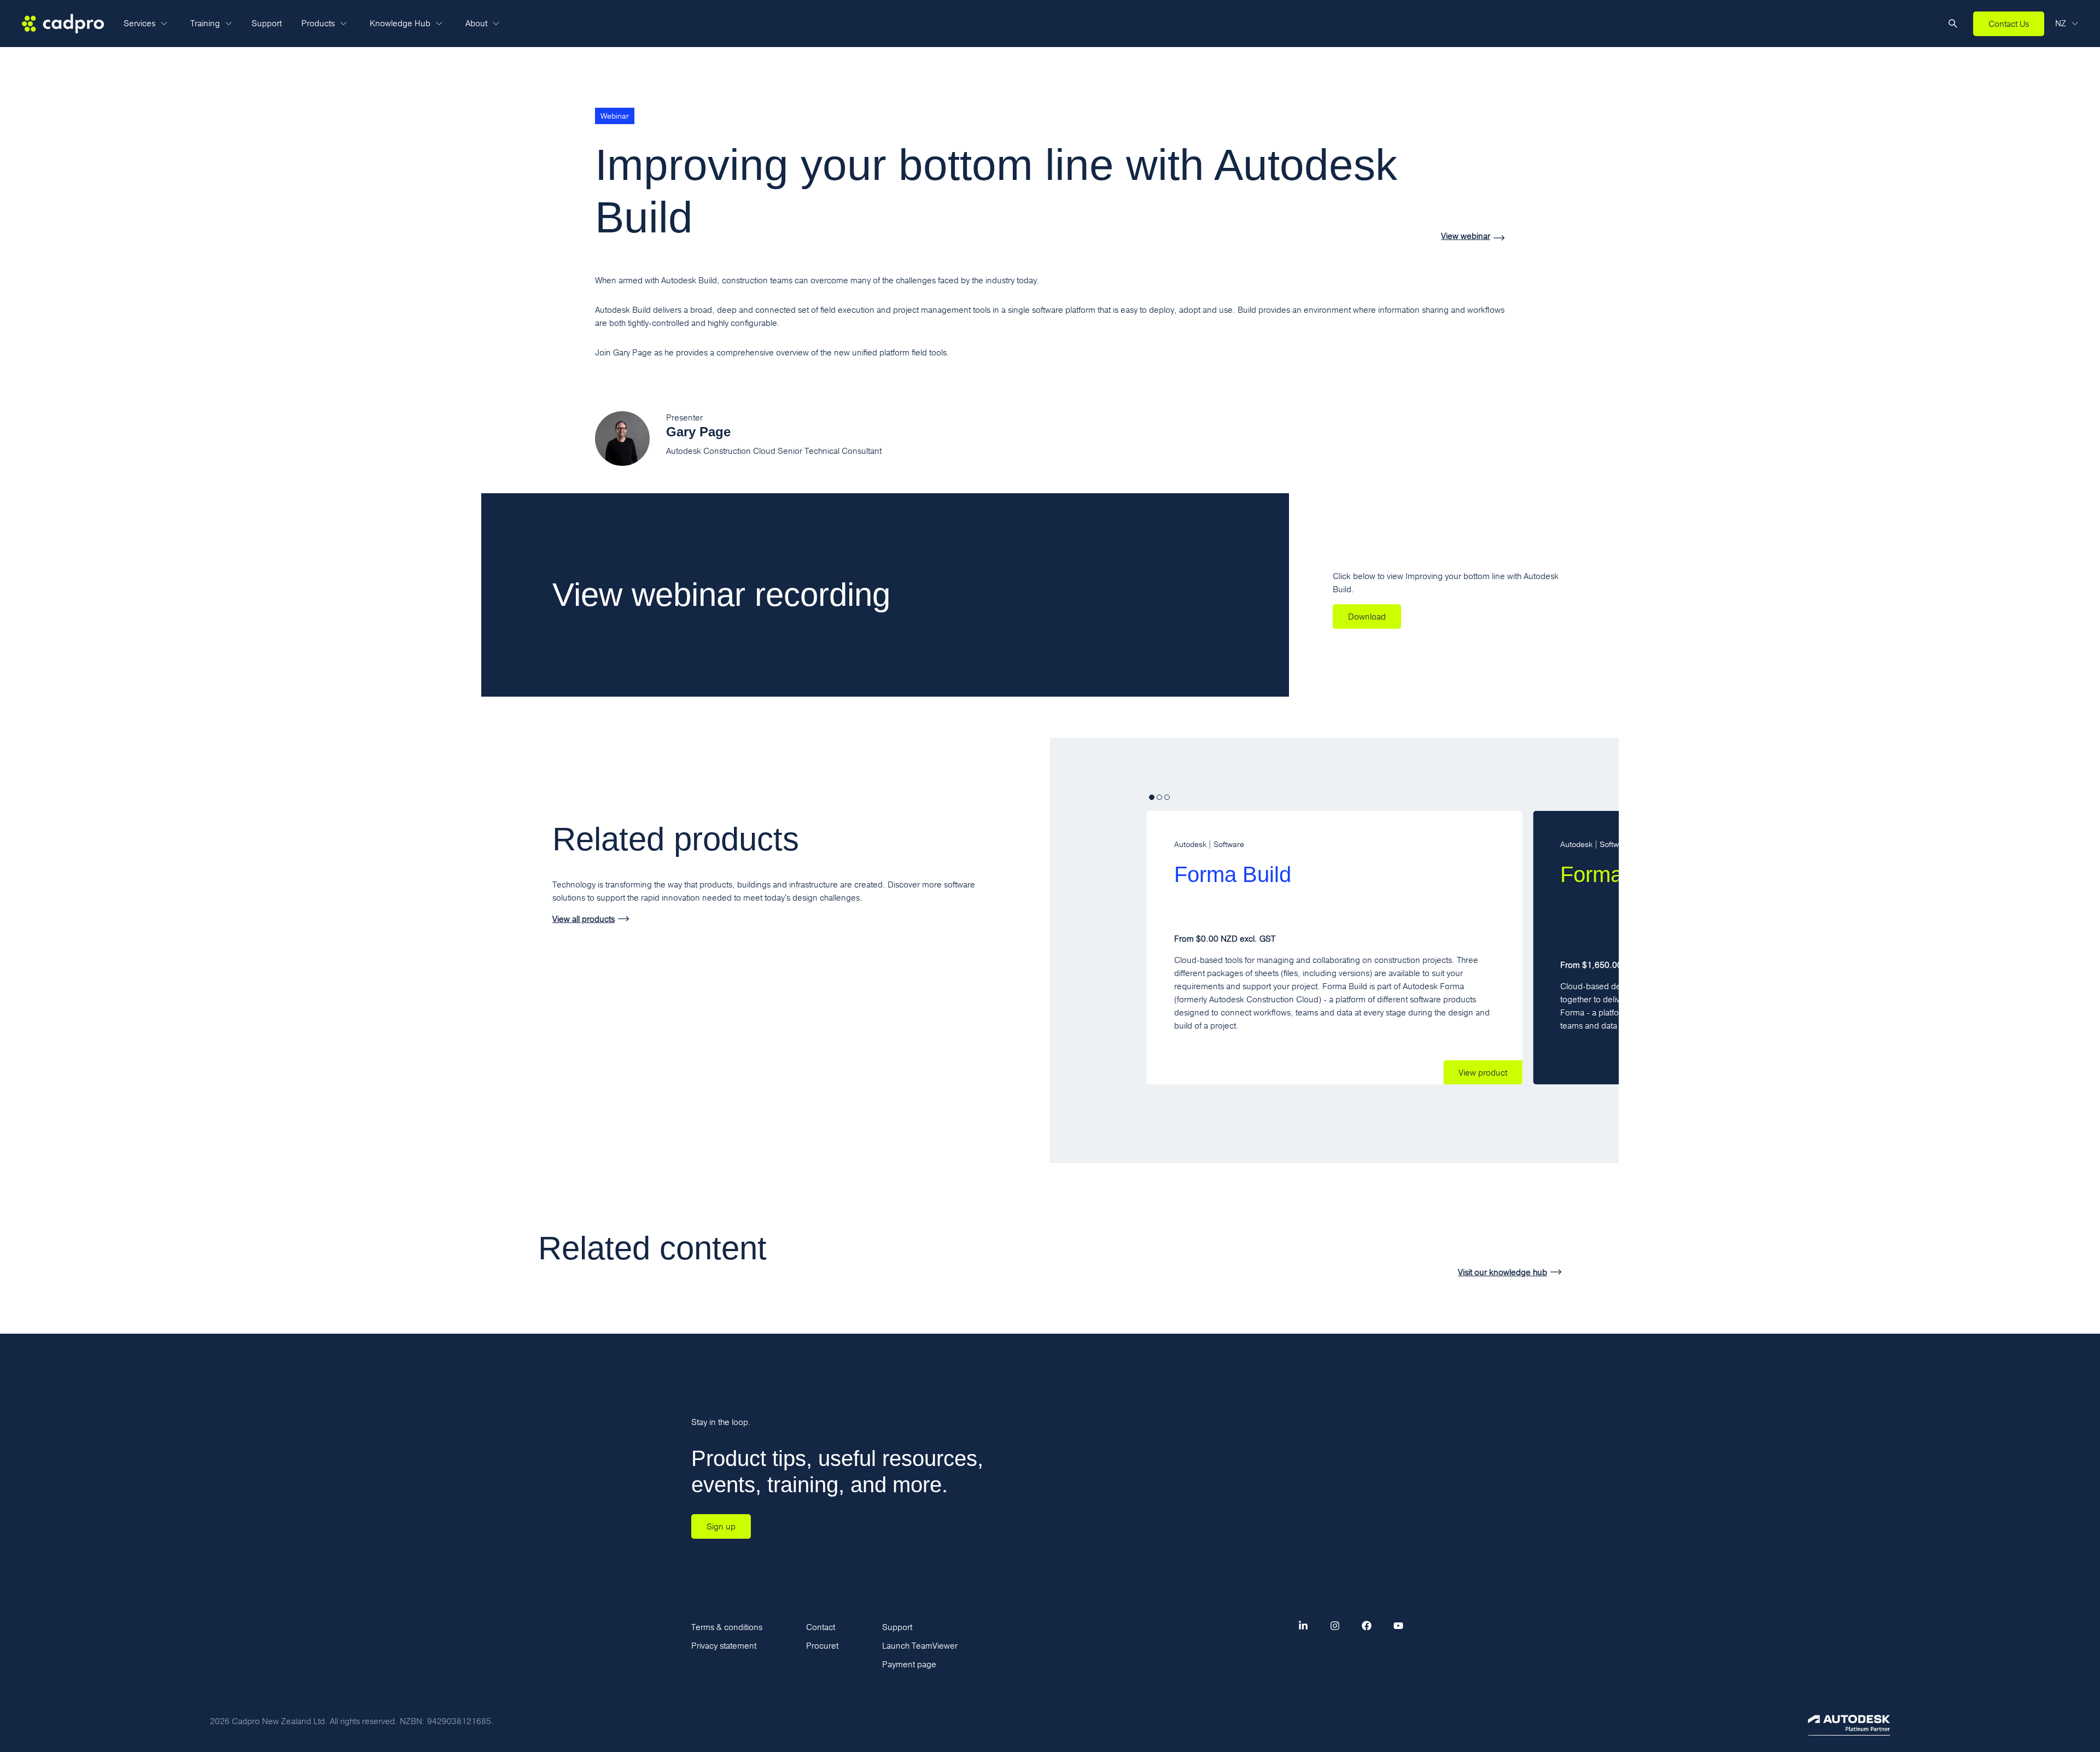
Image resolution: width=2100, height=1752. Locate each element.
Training (205, 23)
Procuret (822, 1646)
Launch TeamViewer (920, 1646)
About (476, 23)
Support (267, 23)
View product (1483, 1073)
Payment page (909, 1664)
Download (1367, 617)
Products (318, 23)
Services (139, 23)
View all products (584, 919)
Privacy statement (724, 1646)
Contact (821, 1627)
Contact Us (2009, 24)
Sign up (721, 1526)
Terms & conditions (727, 1627)
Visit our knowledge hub (1503, 1272)
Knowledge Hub (400, 23)
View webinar (1466, 236)
